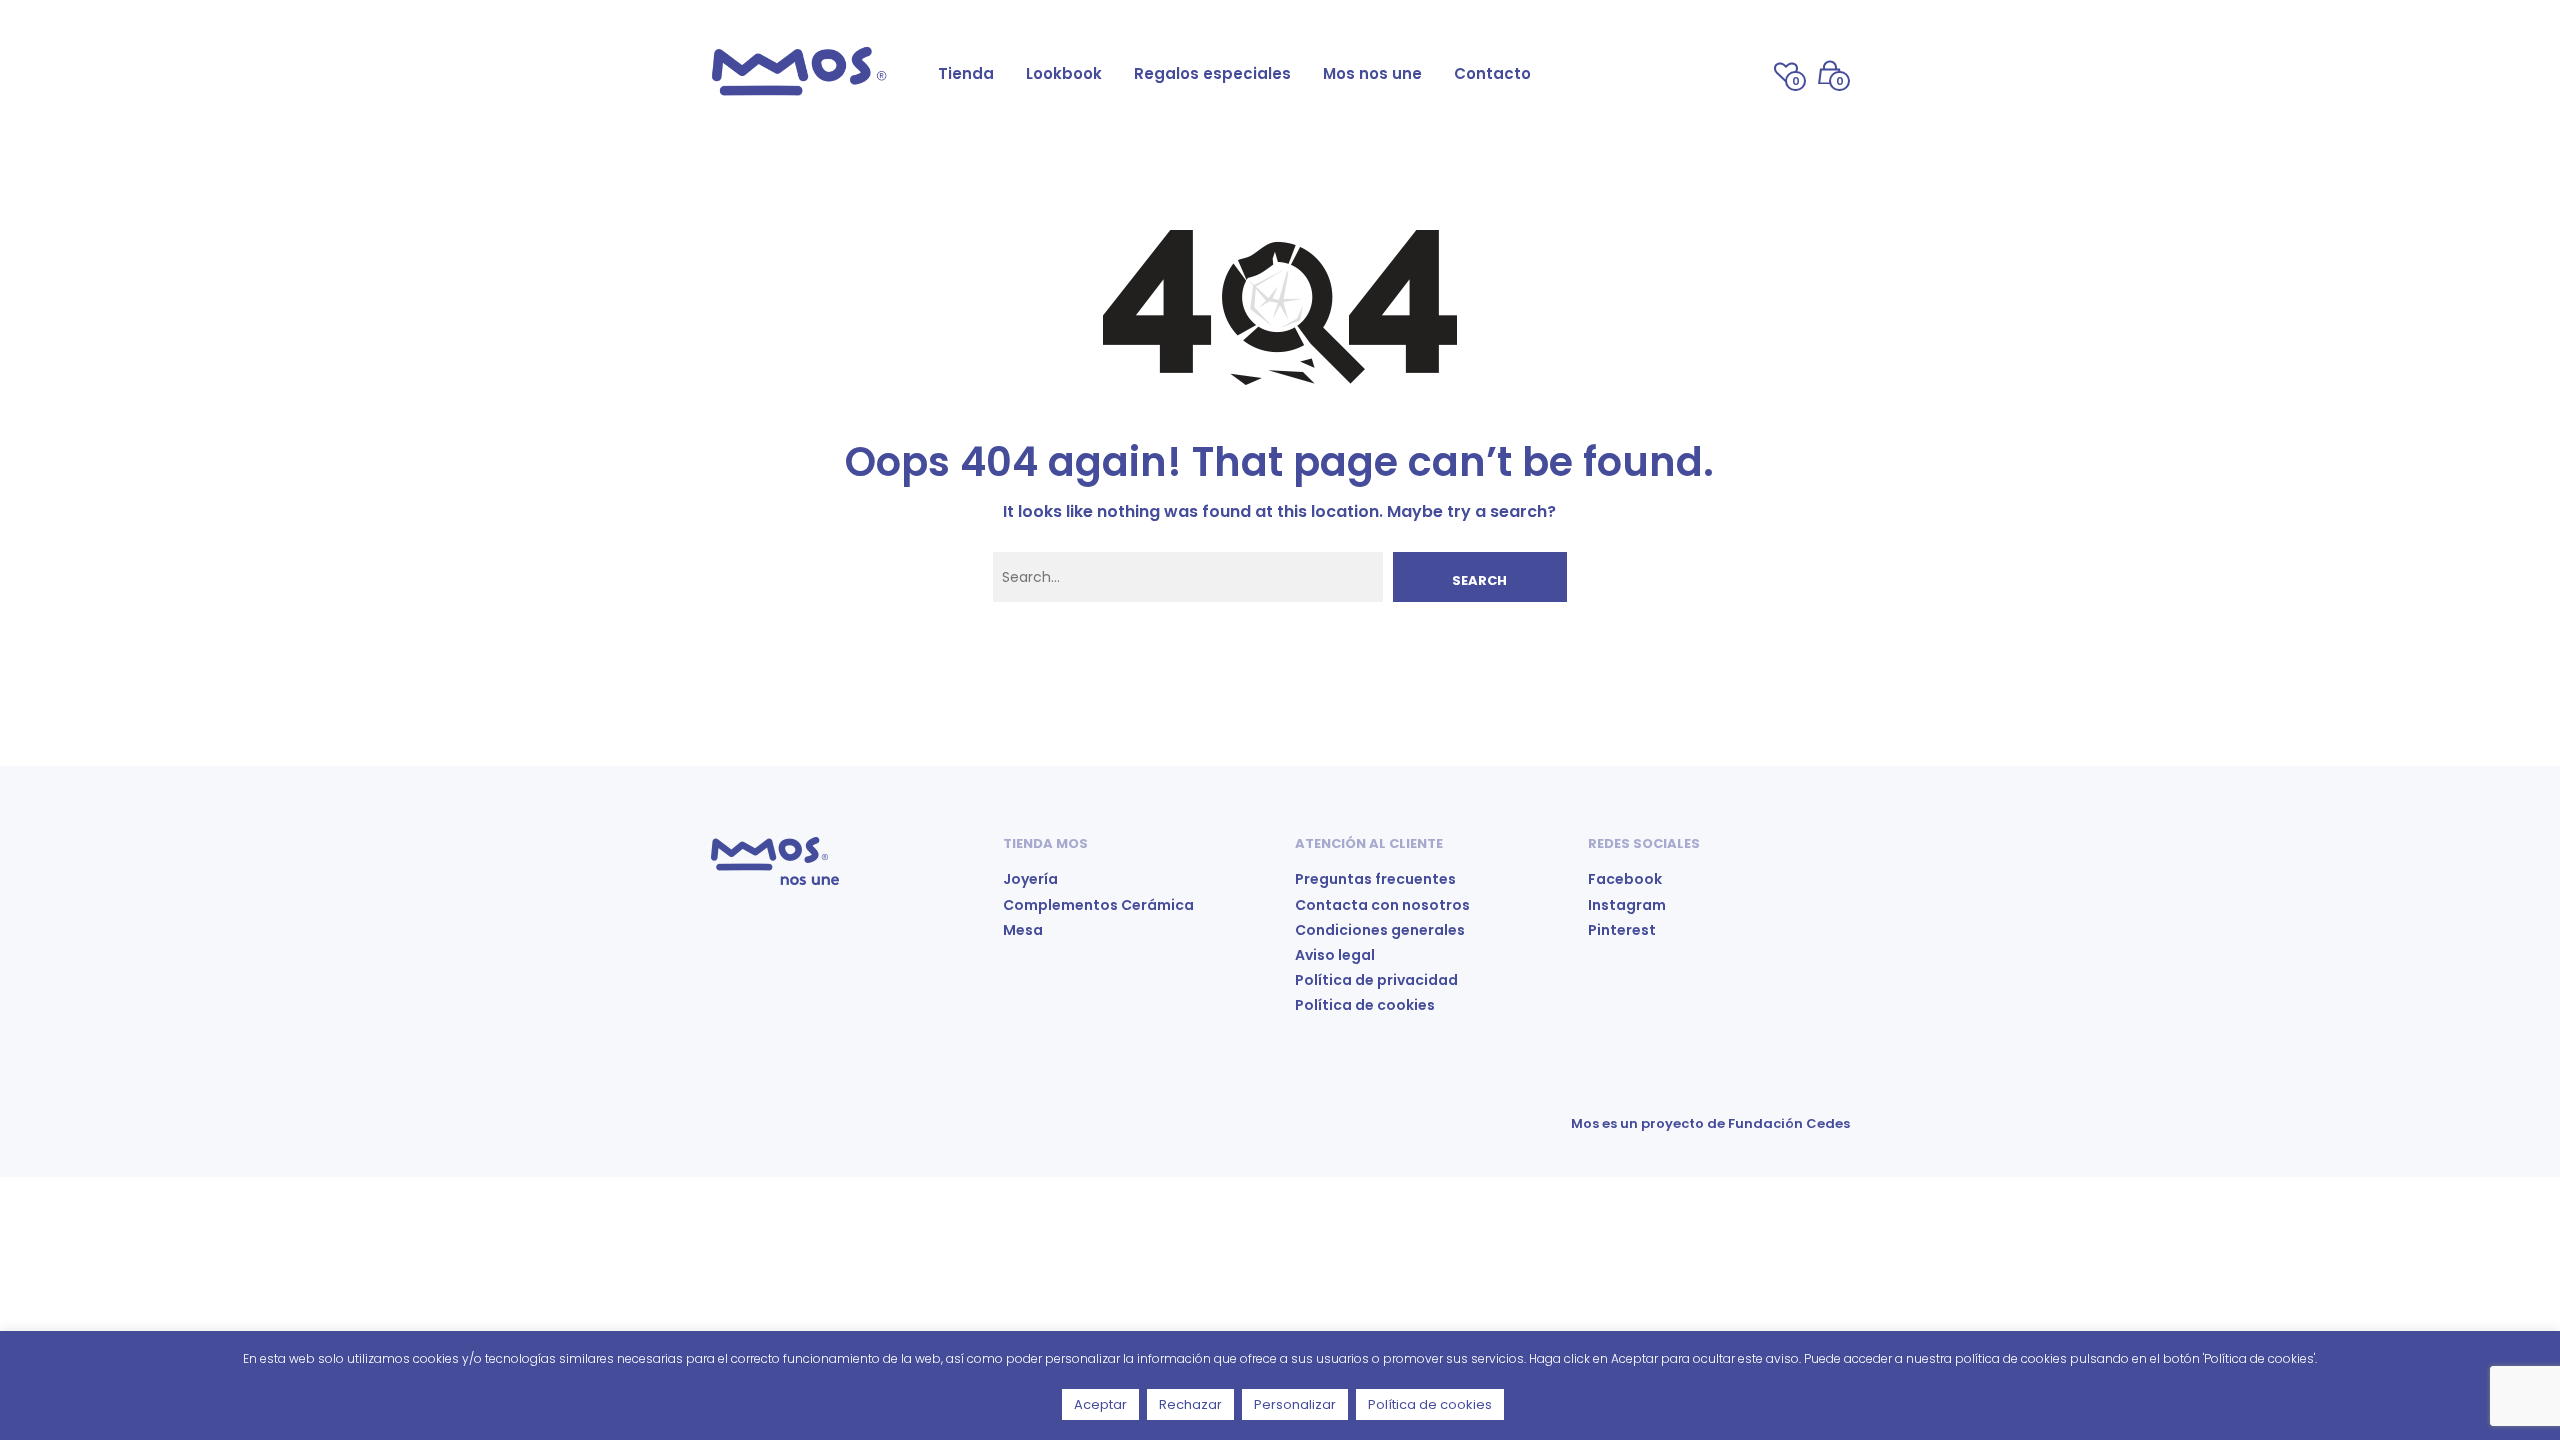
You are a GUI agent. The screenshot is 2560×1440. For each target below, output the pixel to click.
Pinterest (1622, 930)
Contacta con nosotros (1382, 905)
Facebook (1625, 879)
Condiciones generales (1380, 930)
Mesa (1023, 930)
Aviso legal (1335, 955)
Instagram (1627, 905)
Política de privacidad (1376, 980)
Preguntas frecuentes (1375, 879)
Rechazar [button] (1190, 1404)
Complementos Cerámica (1098, 905)
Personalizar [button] (1295, 1404)
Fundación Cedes (1789, 1123)
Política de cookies (1365, 1005)
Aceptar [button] (1100, 1404)
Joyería (1030, 879)
